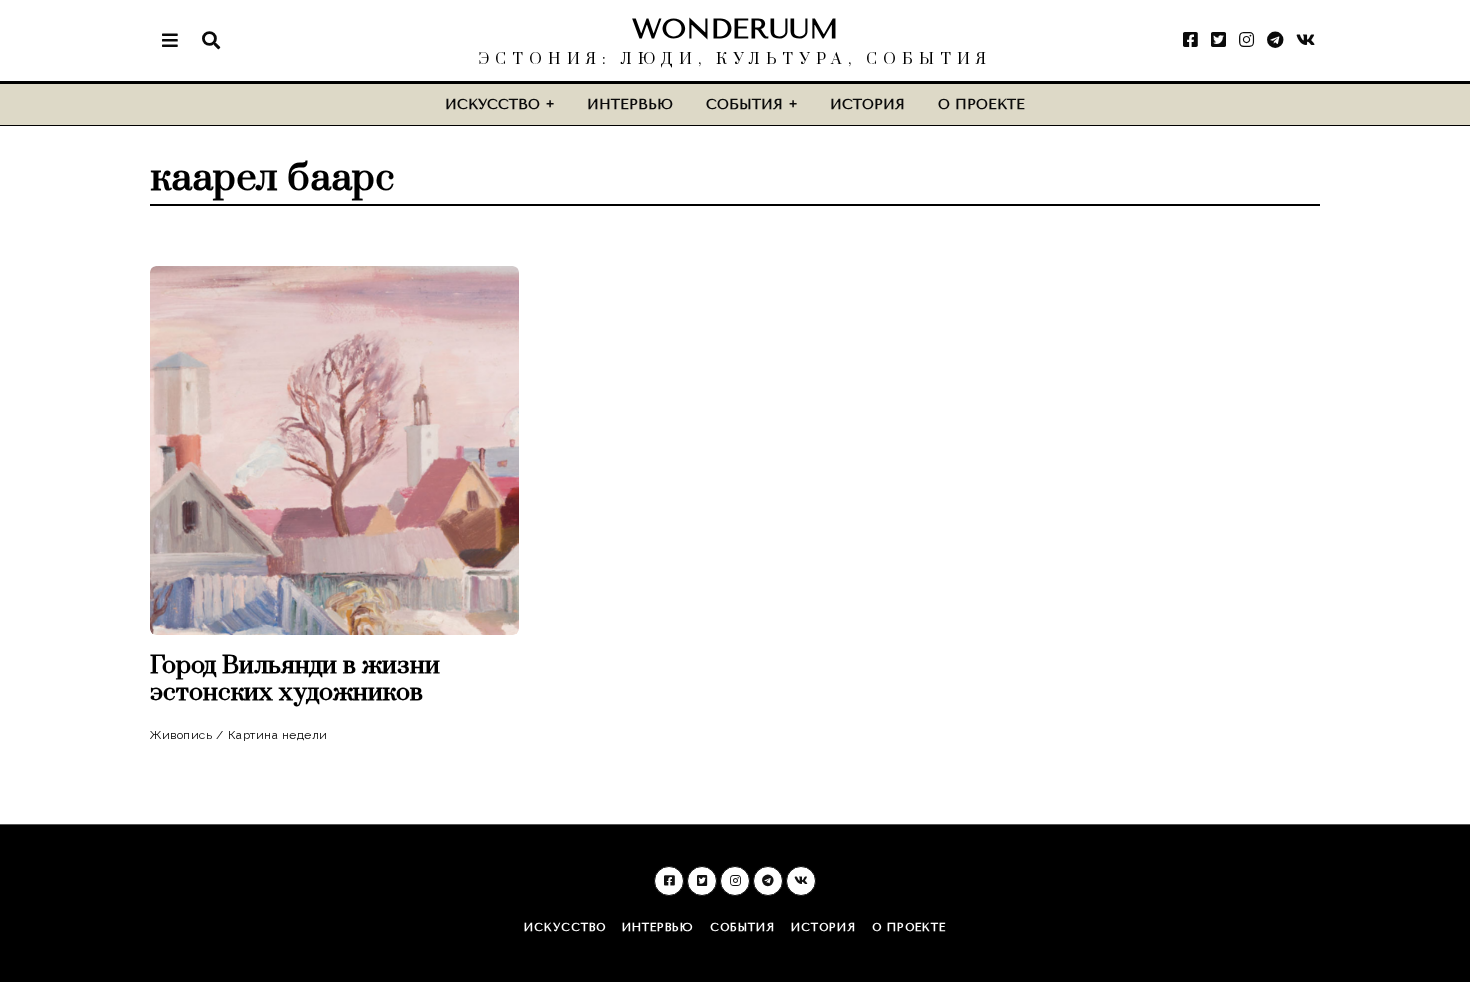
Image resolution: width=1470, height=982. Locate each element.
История (867, 104)
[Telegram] (1275, 40)
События (744, 104)
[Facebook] (1190, 40)
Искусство (492, 104)
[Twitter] (1218, 40)
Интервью (630, 104)
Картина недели (278, 735)
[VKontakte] (1305, 40)
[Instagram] (1246, 40)
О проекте (981, 104)
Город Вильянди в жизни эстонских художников (295, 679)
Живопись (181, 735)
